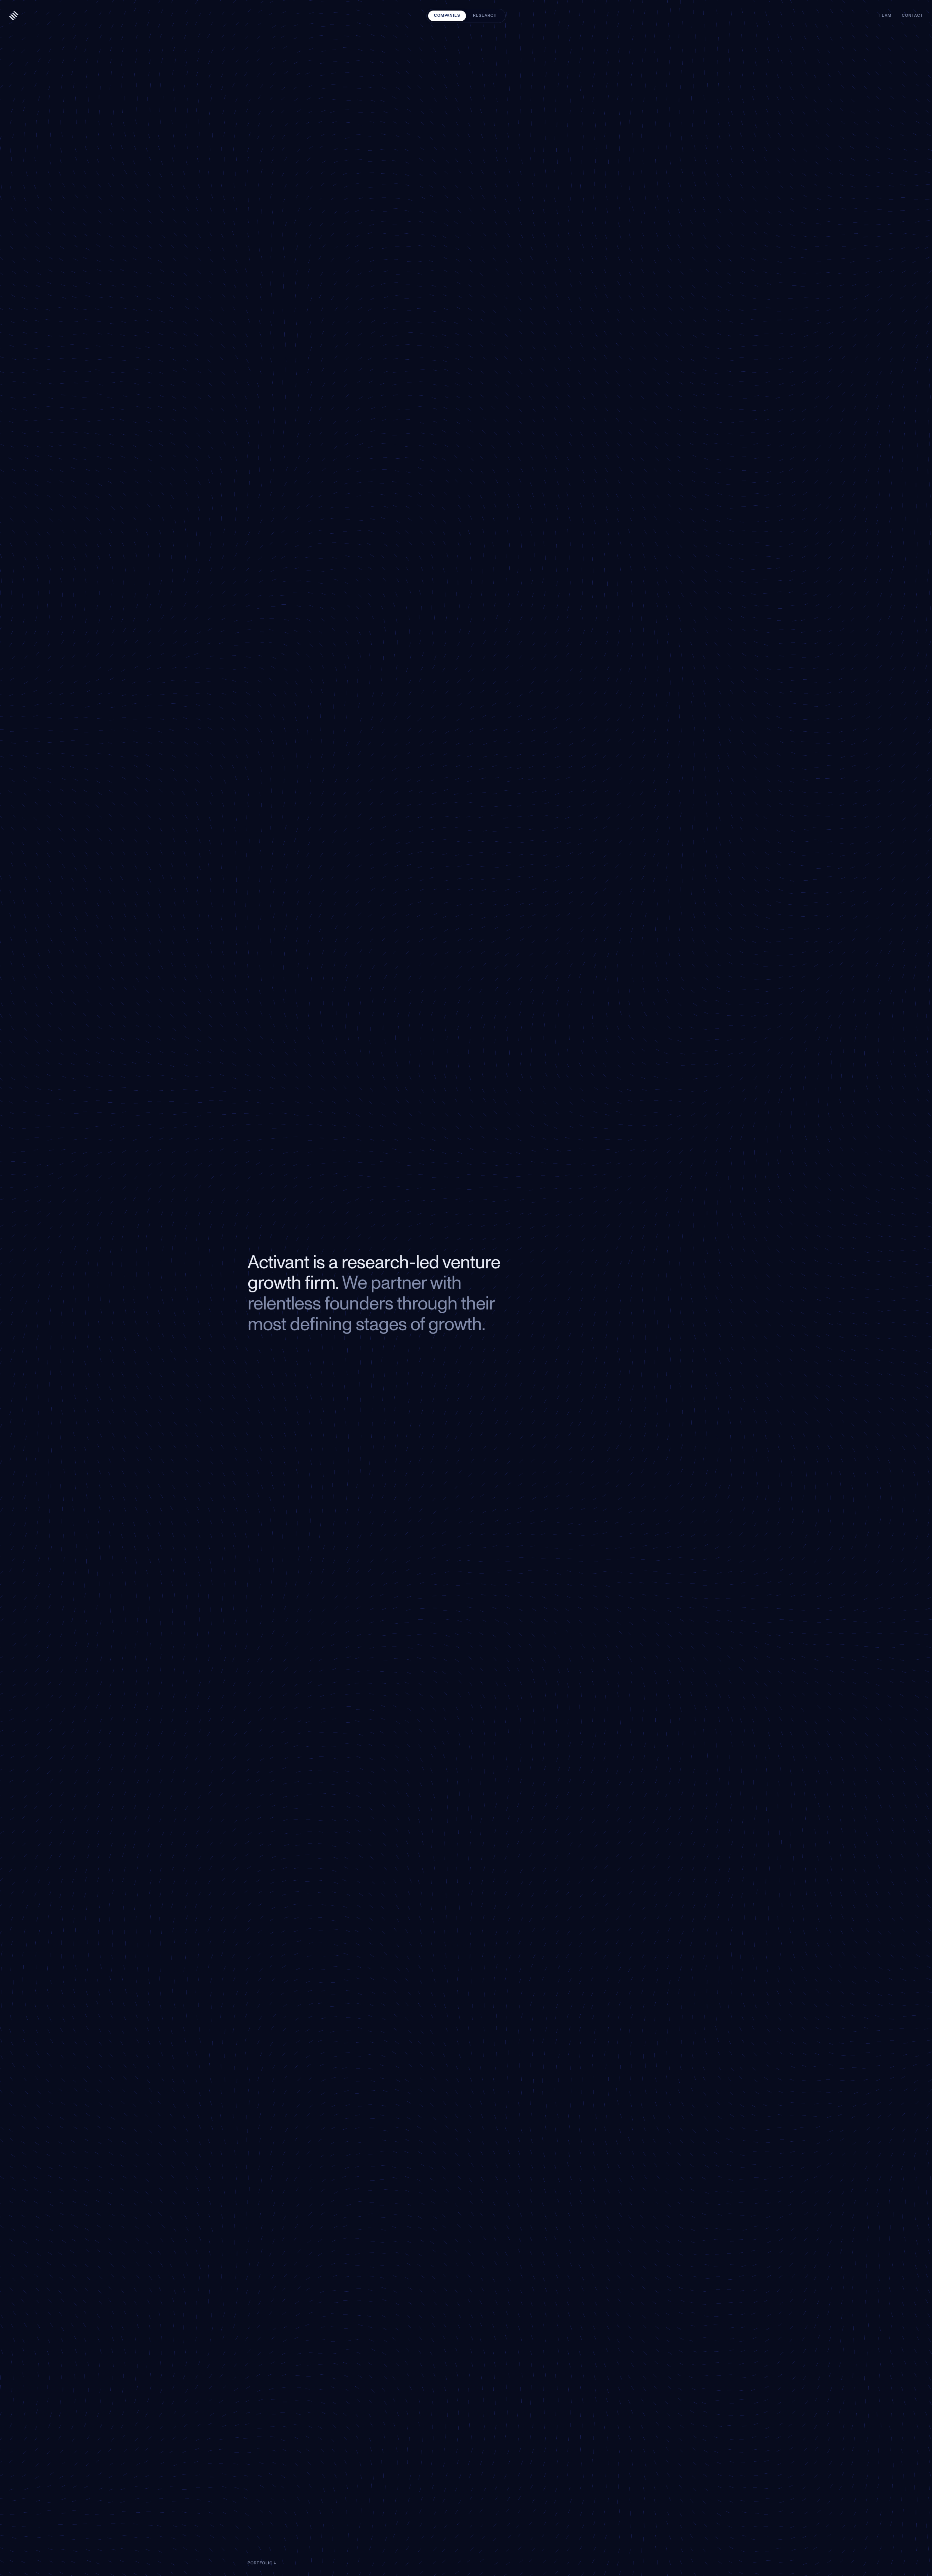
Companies (447, 15)
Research (485, 15)
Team (885, 15)
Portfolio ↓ (262, 2563)
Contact (913, 15)
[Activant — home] (14, 16)
